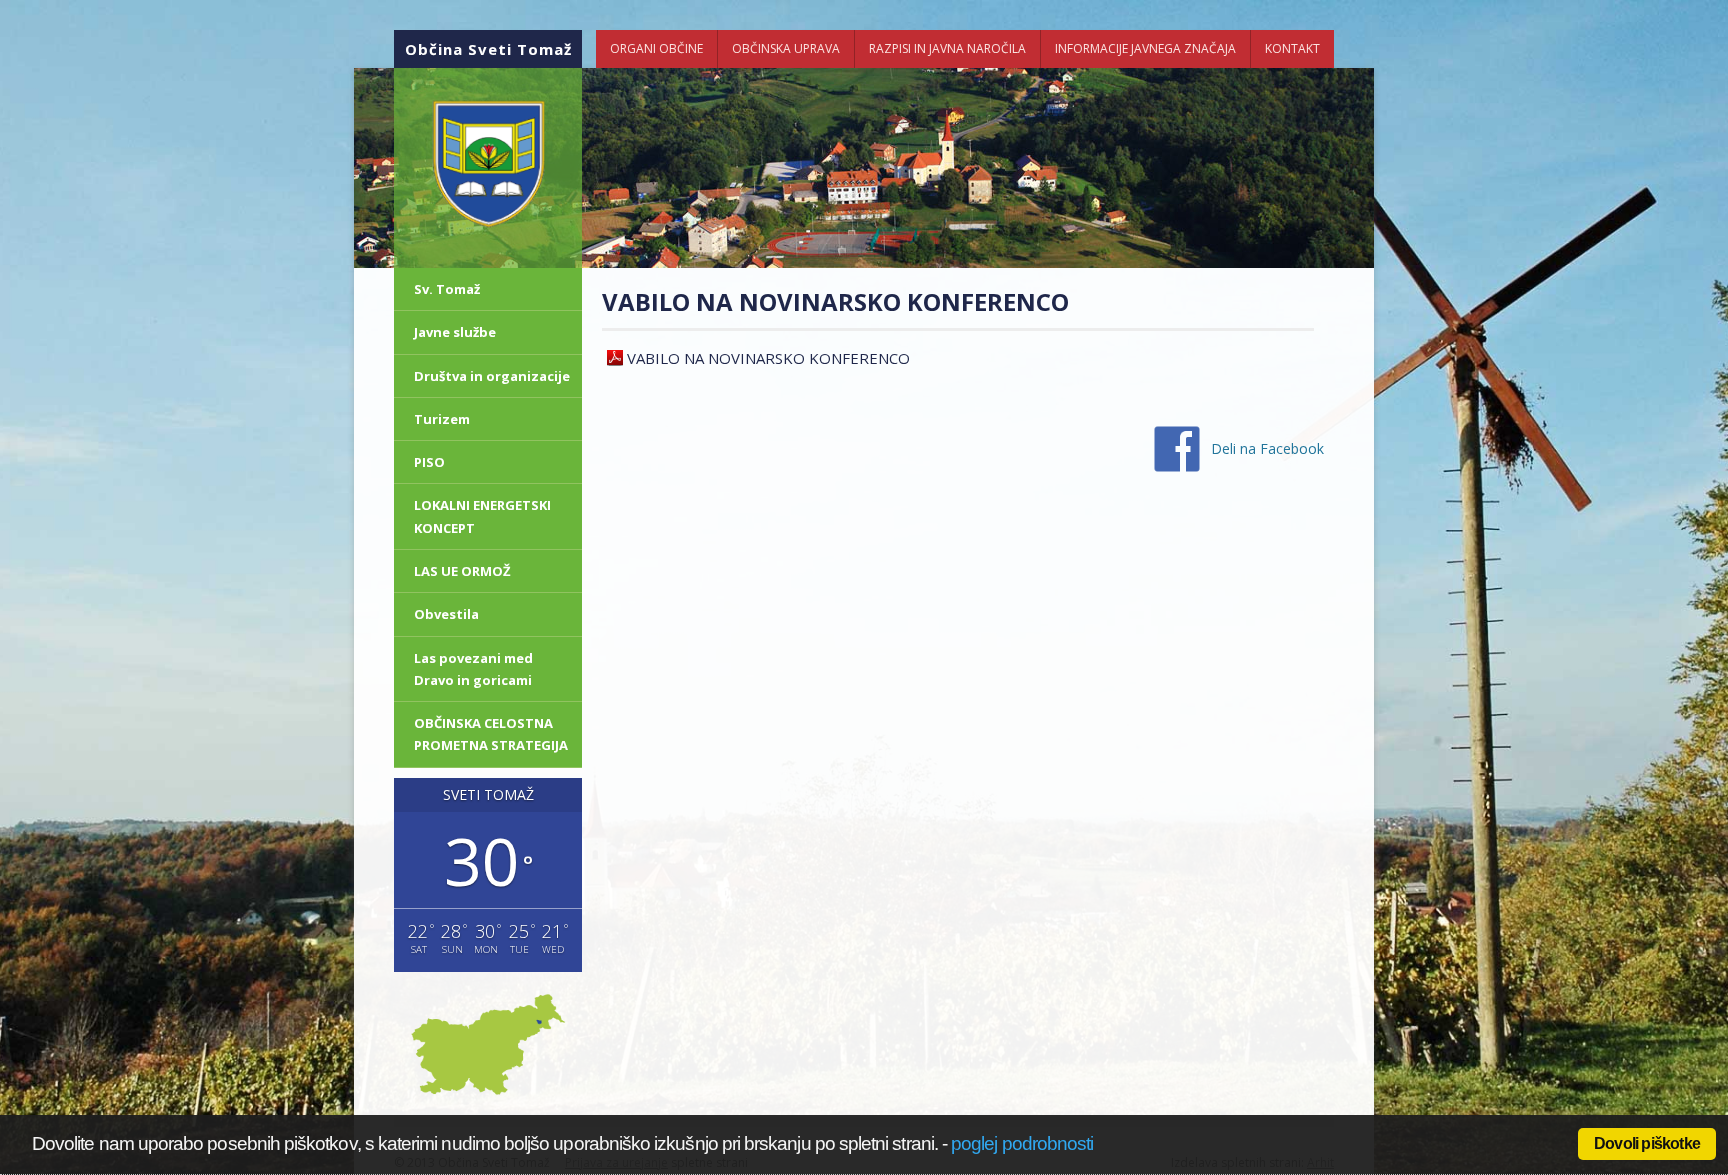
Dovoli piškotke (1647, 1143)
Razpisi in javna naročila (947, 48)
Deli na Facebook (1267, 448)
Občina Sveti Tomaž (488, 49)
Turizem (442, 419)
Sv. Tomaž (447, 289)
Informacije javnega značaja (1145, 48)
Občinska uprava (786, 48)
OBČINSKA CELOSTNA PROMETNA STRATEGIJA (491, 734)
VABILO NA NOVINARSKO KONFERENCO (768, 358)
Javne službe (455, 332)
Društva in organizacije (492, 376)
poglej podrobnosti (1022, 1143)
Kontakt (1292, 48)
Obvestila (446, 614)
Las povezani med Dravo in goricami (473, 669)
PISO (429, 462)
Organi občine (656, 48)
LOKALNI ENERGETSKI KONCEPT (482, 516)
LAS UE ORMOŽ (462, 571)
